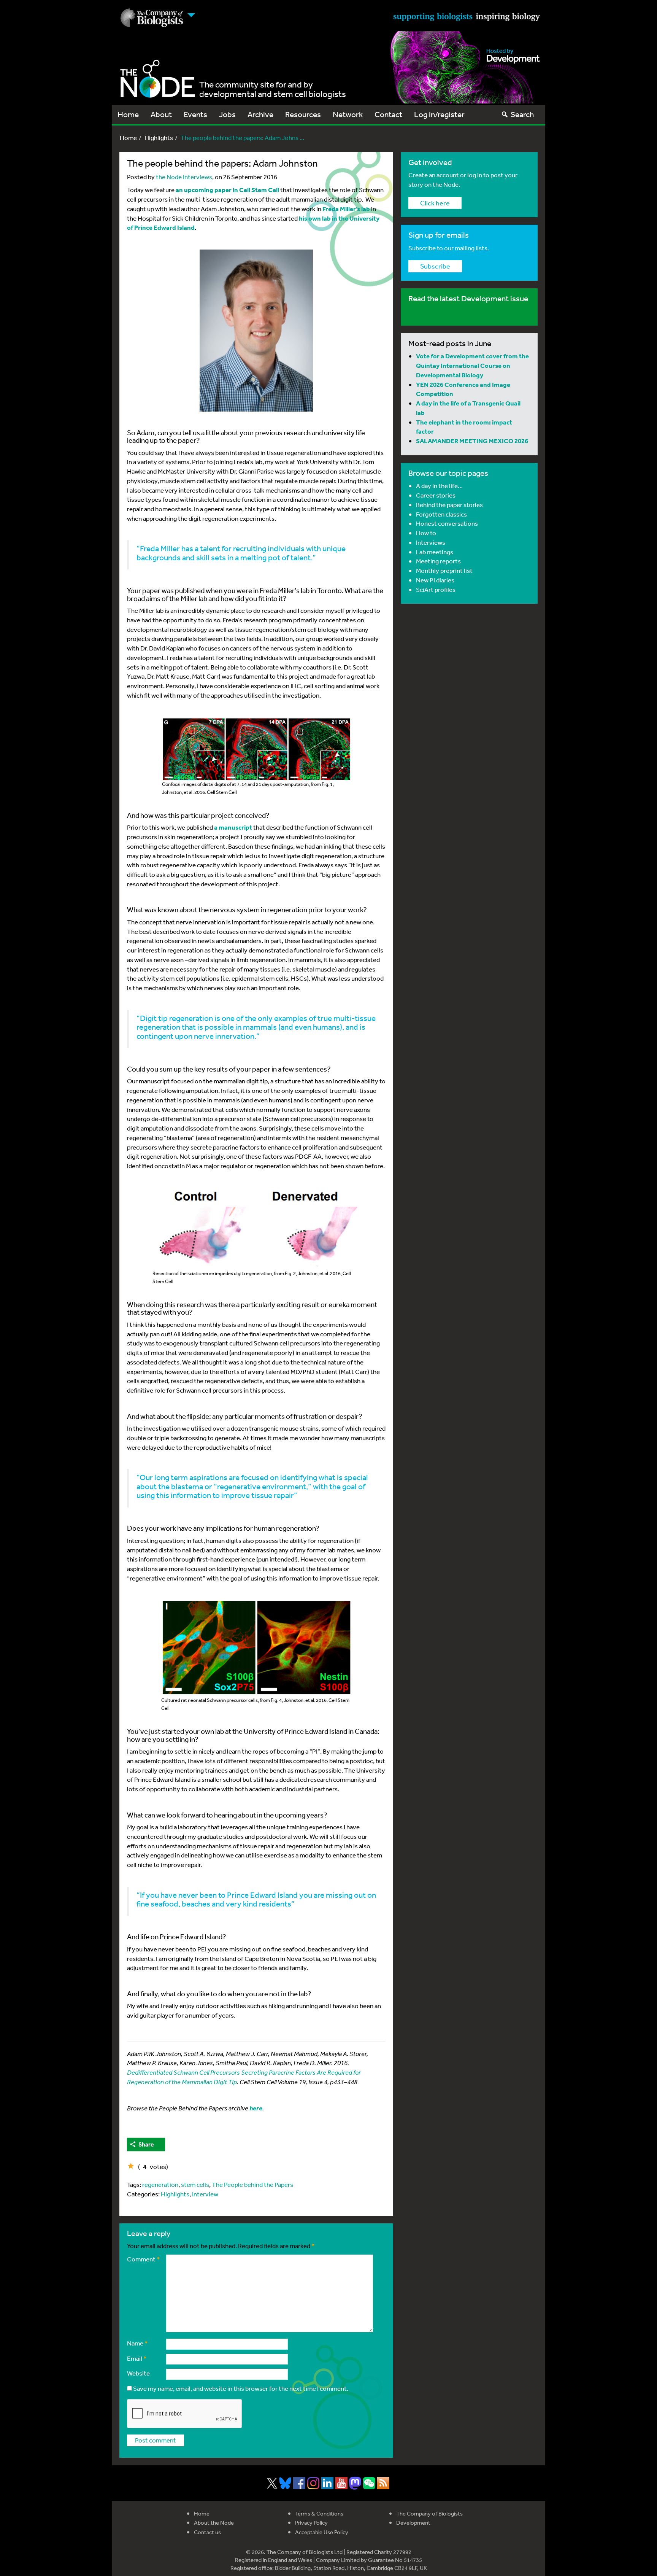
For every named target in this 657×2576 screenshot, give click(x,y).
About (161, 114)
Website (138, 2373)
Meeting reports (438, 561)
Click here (435, 203)
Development (413, 2523)
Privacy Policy (311, 2523)
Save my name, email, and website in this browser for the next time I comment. (241, 2388)
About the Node (214, 2523)
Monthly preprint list (444, 570)
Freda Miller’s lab (346, 209)
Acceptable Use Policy (322, 2532)
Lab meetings (435, 552)
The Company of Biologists (429, 2513)
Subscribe (435, 266)
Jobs (227, 114)
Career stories (436, 495)
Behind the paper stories (449, 505)
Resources (303, 114)
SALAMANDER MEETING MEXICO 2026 (472, 441)
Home (128, 114)
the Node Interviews (184, 177)
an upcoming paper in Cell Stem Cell (227, 190)
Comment (144, 2259)
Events (195, 114)
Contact (388, 114)
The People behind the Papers (252, 2184)
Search (522, 114)
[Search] (505, 114)
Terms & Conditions (319, 2513)
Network (348, 114)
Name (137, 2343)
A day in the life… (439, 486)
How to (426, 533)
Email (137, 2358)
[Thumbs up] (131, 2166)
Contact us (207, 2532)
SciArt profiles (436, 589)
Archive (260, 114)
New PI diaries (435, 580)
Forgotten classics (441, 514)
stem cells (195, 2184)
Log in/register (439, 114)
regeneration (160, 2184)
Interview (205, 2194)
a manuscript (233, 827)
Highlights (159, 138)
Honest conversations (447, 523)
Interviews (431, 542)
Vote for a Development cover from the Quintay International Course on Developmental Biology (472, 365)
